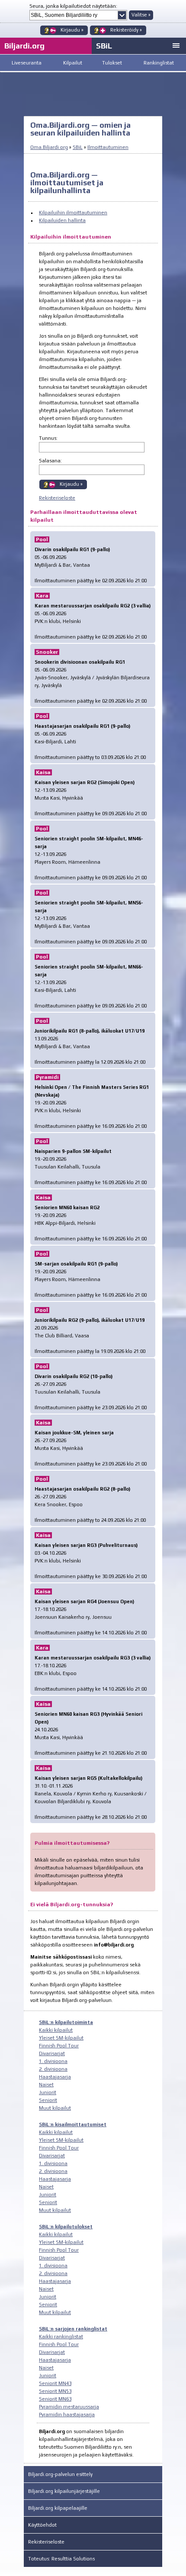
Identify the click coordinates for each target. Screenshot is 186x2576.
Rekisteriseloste (57, 498)
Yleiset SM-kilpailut (61, 2038)
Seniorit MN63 (55, 2399)
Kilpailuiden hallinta (62, 220)
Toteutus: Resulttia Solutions (61, 2559)
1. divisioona (53, 2061)
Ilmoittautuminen (108, 147)
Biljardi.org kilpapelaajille (58, 2508)
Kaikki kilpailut (56, 2030)
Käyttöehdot (42, 2525)
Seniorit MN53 (55, 2391)
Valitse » (141, 15)
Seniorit (48, 2100)
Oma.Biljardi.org (49, 147)
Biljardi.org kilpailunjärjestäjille (64, 2491)
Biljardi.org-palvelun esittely (60, 2474)
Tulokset (112, 63)
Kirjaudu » (71, 484)
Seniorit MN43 (55, 2383)
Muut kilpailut (55, 2108)
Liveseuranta (27, 63)
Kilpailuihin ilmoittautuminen (73, 213)
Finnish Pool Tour (59, 2046)
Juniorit (48, 2092)
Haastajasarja (55, 2077)
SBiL (104, 46)
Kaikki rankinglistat (61, 2337)
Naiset (46, 2085)
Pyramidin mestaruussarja (69, 2407)
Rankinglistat (159, 63)
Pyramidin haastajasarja (67, 2415)
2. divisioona (53, 2069)
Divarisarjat (52, 2053)
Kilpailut (73, 63)
